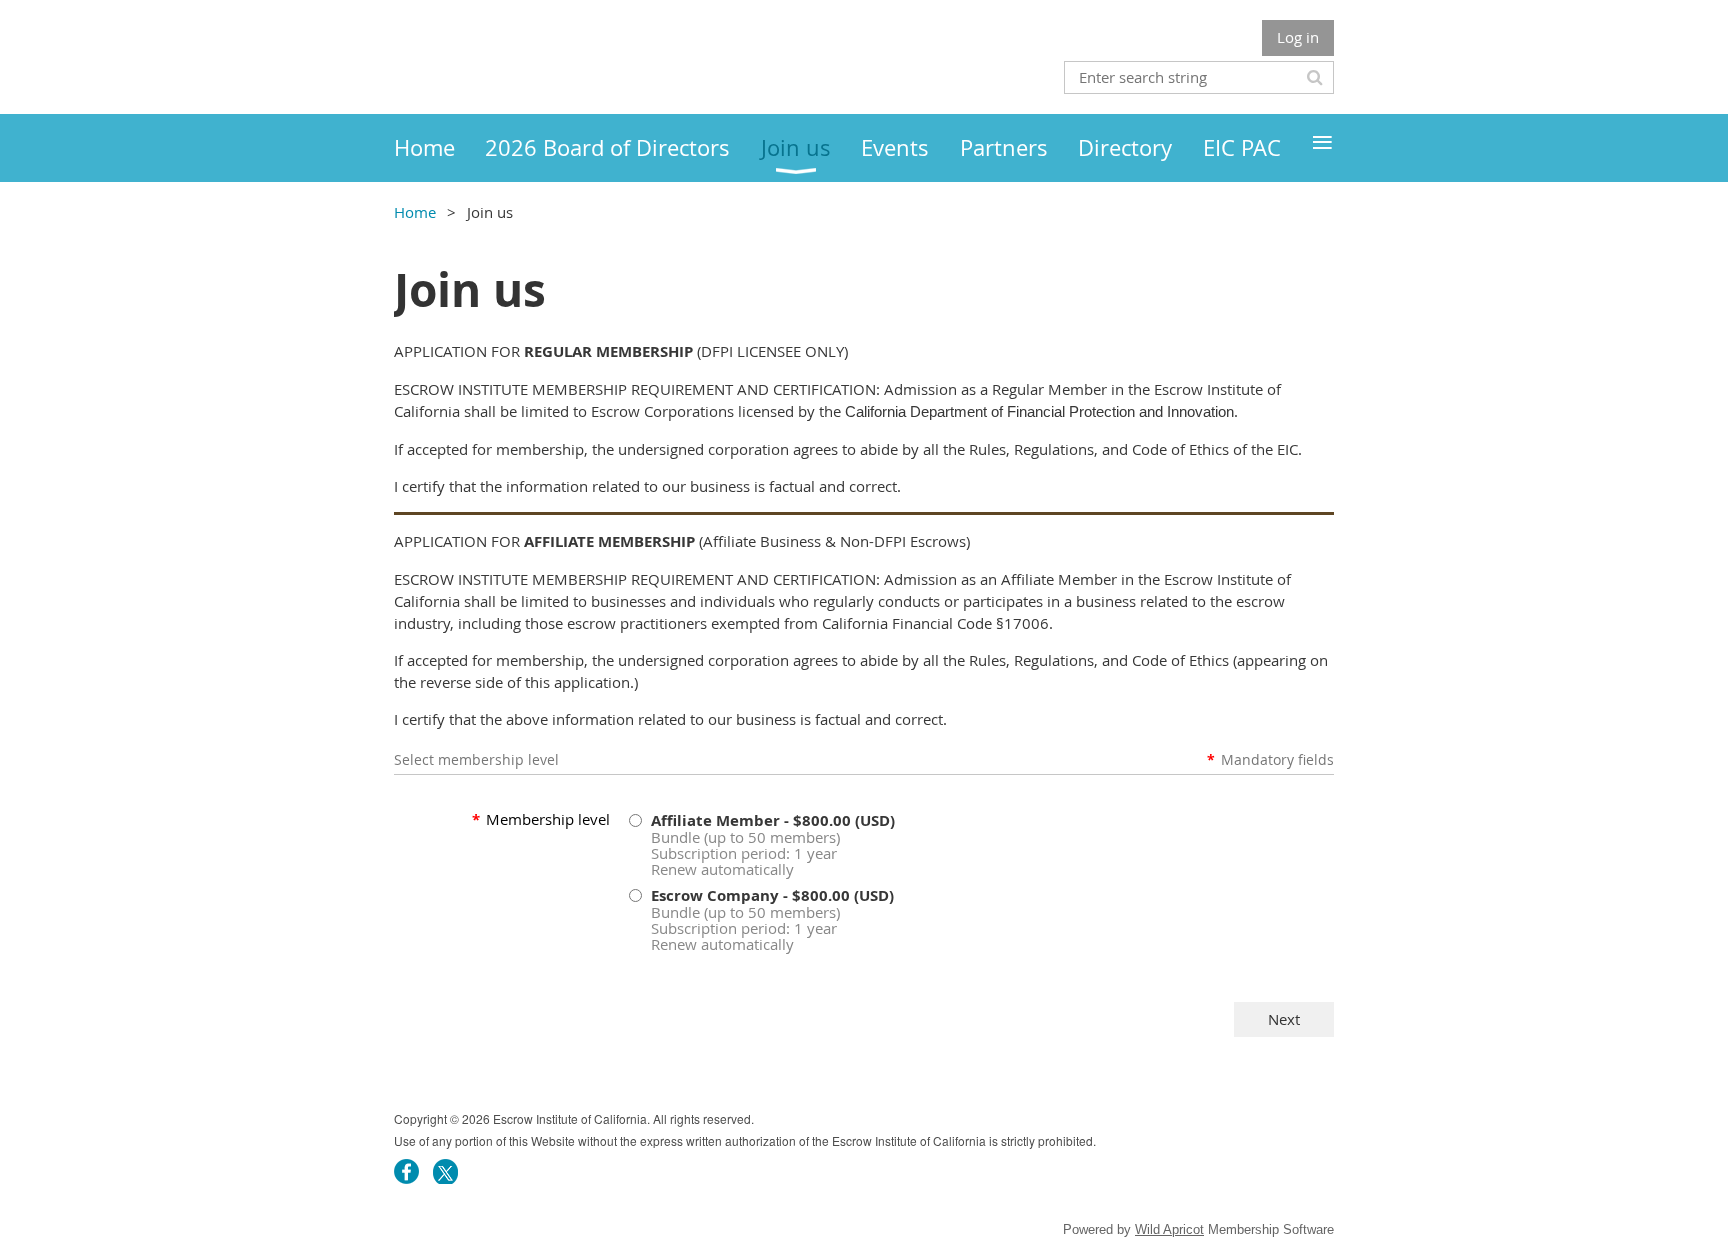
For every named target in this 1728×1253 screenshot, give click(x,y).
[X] (445, 1171)
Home (415, 212)
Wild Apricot (1169, 1229)
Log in (1298, 37)
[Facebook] (406, 1171)
